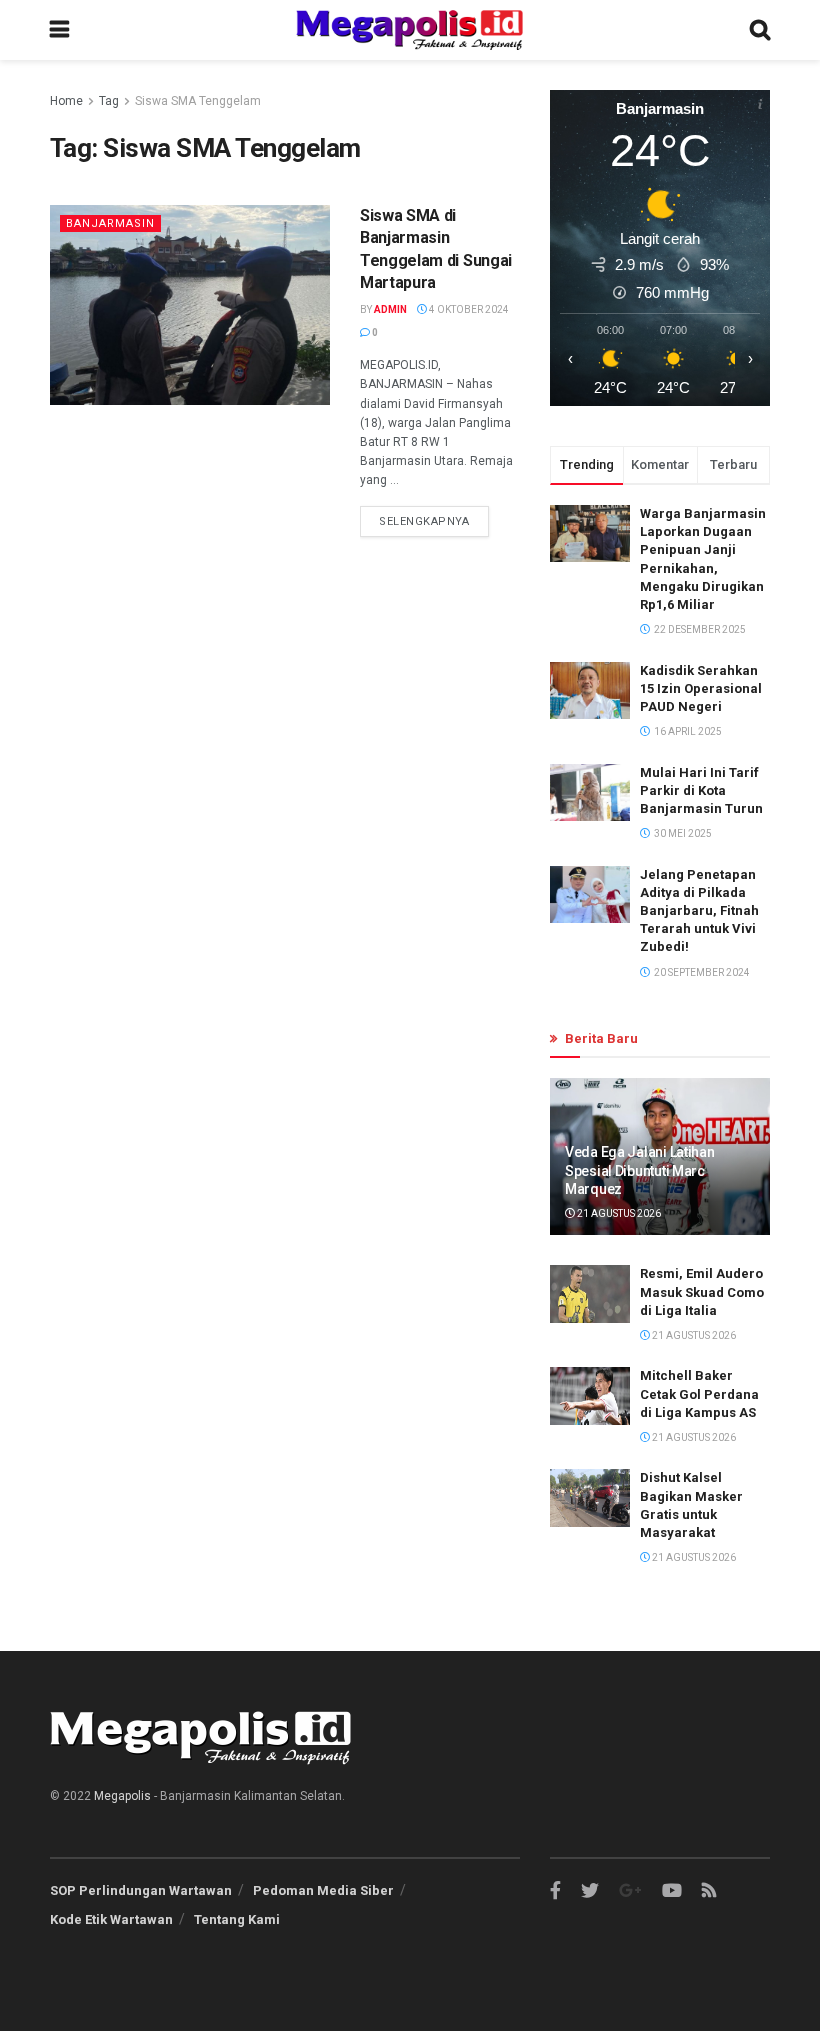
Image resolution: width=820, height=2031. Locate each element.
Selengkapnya (424, 521)
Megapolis (122, 1796)
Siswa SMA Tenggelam (198, 101)
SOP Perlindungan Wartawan (141, 1890)
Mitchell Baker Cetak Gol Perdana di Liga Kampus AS (699, 1393)
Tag (109, 101)
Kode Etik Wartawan (111, 1919)
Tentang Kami (237, 1919)
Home (66, 101)
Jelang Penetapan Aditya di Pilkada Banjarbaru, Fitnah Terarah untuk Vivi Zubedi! (699, 911)
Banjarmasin (110, 223)
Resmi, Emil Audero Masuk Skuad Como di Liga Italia (702, 1291)
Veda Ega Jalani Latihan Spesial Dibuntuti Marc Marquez (640, 1170)
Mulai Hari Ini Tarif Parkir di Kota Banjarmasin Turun (701, 790)
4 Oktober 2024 (468, 309)
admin (390, 309)
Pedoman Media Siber (323, 1890)
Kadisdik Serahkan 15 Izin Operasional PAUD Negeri (701, 688)
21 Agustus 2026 (618, 1213)
